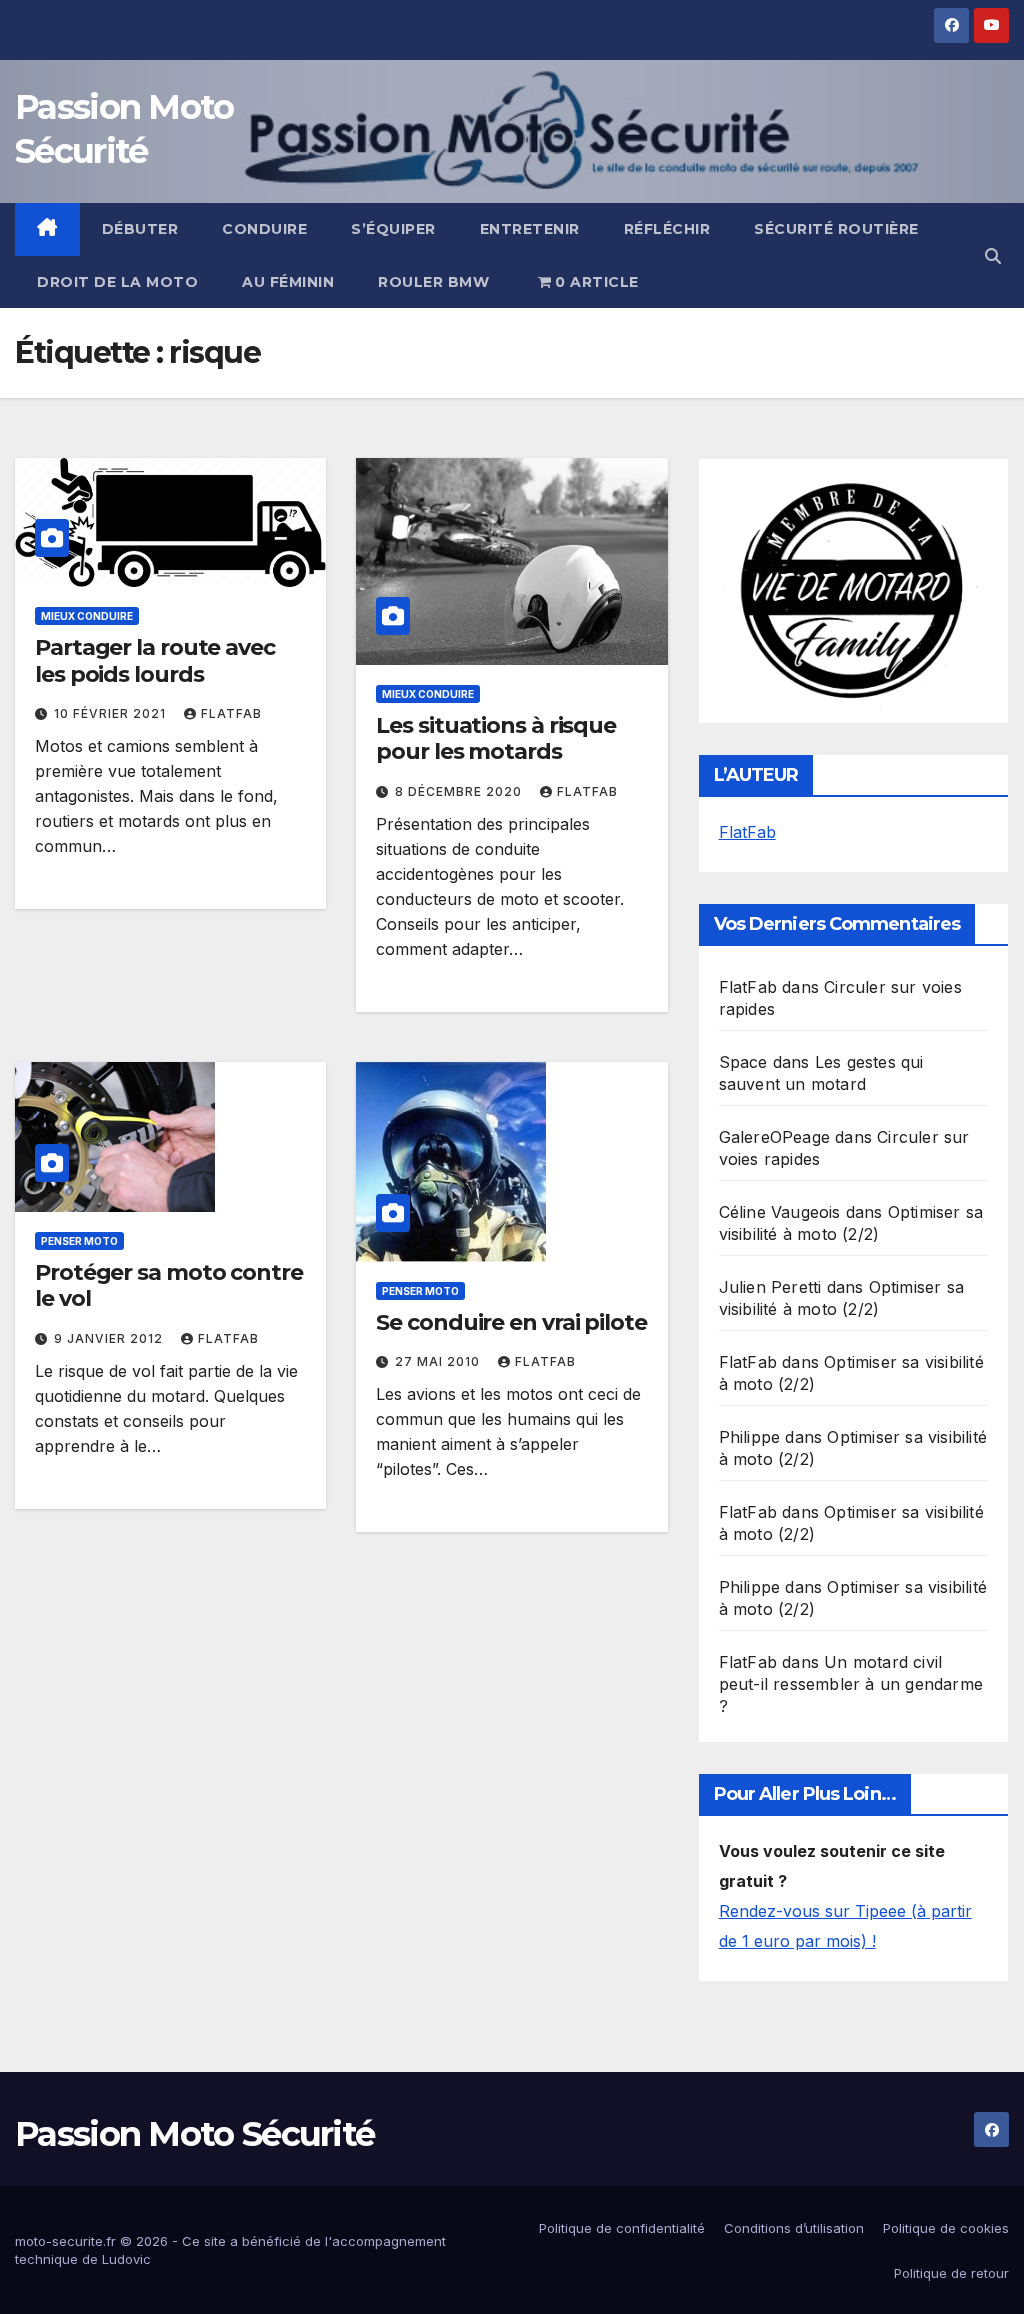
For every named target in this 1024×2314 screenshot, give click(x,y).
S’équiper (393, 229)
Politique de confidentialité (622, 2228)
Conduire (264, 229)
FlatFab (231, 713)
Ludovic (126, 2259)
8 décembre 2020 (460, 791)
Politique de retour (951, 2273)
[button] (993, 256)
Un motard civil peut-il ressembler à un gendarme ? (851, 1684)
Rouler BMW (433, 282)
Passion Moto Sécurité (194, 2134)
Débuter (140, 229)
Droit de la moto (117, 282)
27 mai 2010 (439, 1361)
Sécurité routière (836, 229)
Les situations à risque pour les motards (496, 738)
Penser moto (79, 1241)
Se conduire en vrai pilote (511, 1322)
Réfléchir (667, 229)
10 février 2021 (112, 713)
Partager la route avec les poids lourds (155, 660)
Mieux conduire (87, 616)
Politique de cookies (946, 2228)
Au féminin (288, 282)
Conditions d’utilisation (794, 2228)
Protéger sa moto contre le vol (169, 1285)
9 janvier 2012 (110, 1338)
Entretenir (530, 229)
